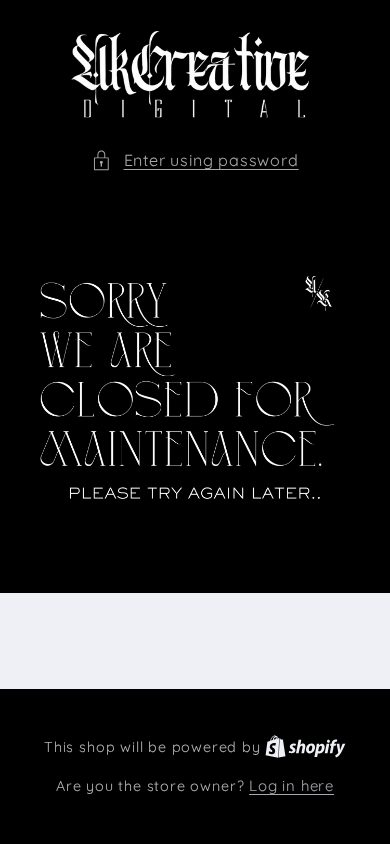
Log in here (291, 785)
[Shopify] (305, 746)
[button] (194, 160)
